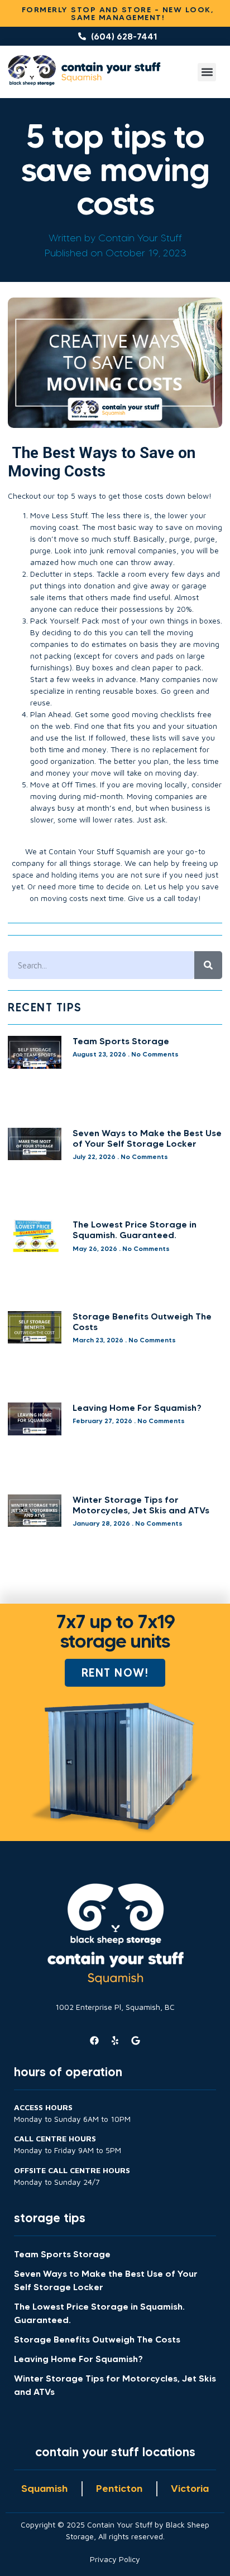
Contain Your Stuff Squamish (100, 851)
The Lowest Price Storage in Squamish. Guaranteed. (135, 1229)
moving (209, 527)
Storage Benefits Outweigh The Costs (142, 1321)
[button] (207, 72)
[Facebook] (94, 2041)
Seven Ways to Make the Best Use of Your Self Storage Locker (147, 1138)
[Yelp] (115, 2041)
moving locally (162, 784)
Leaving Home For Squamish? (137, 1408)
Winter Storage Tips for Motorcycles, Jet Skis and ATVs (141, 1505)
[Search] (208, 965)
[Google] (136, 2041)
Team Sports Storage (121, 1041)
